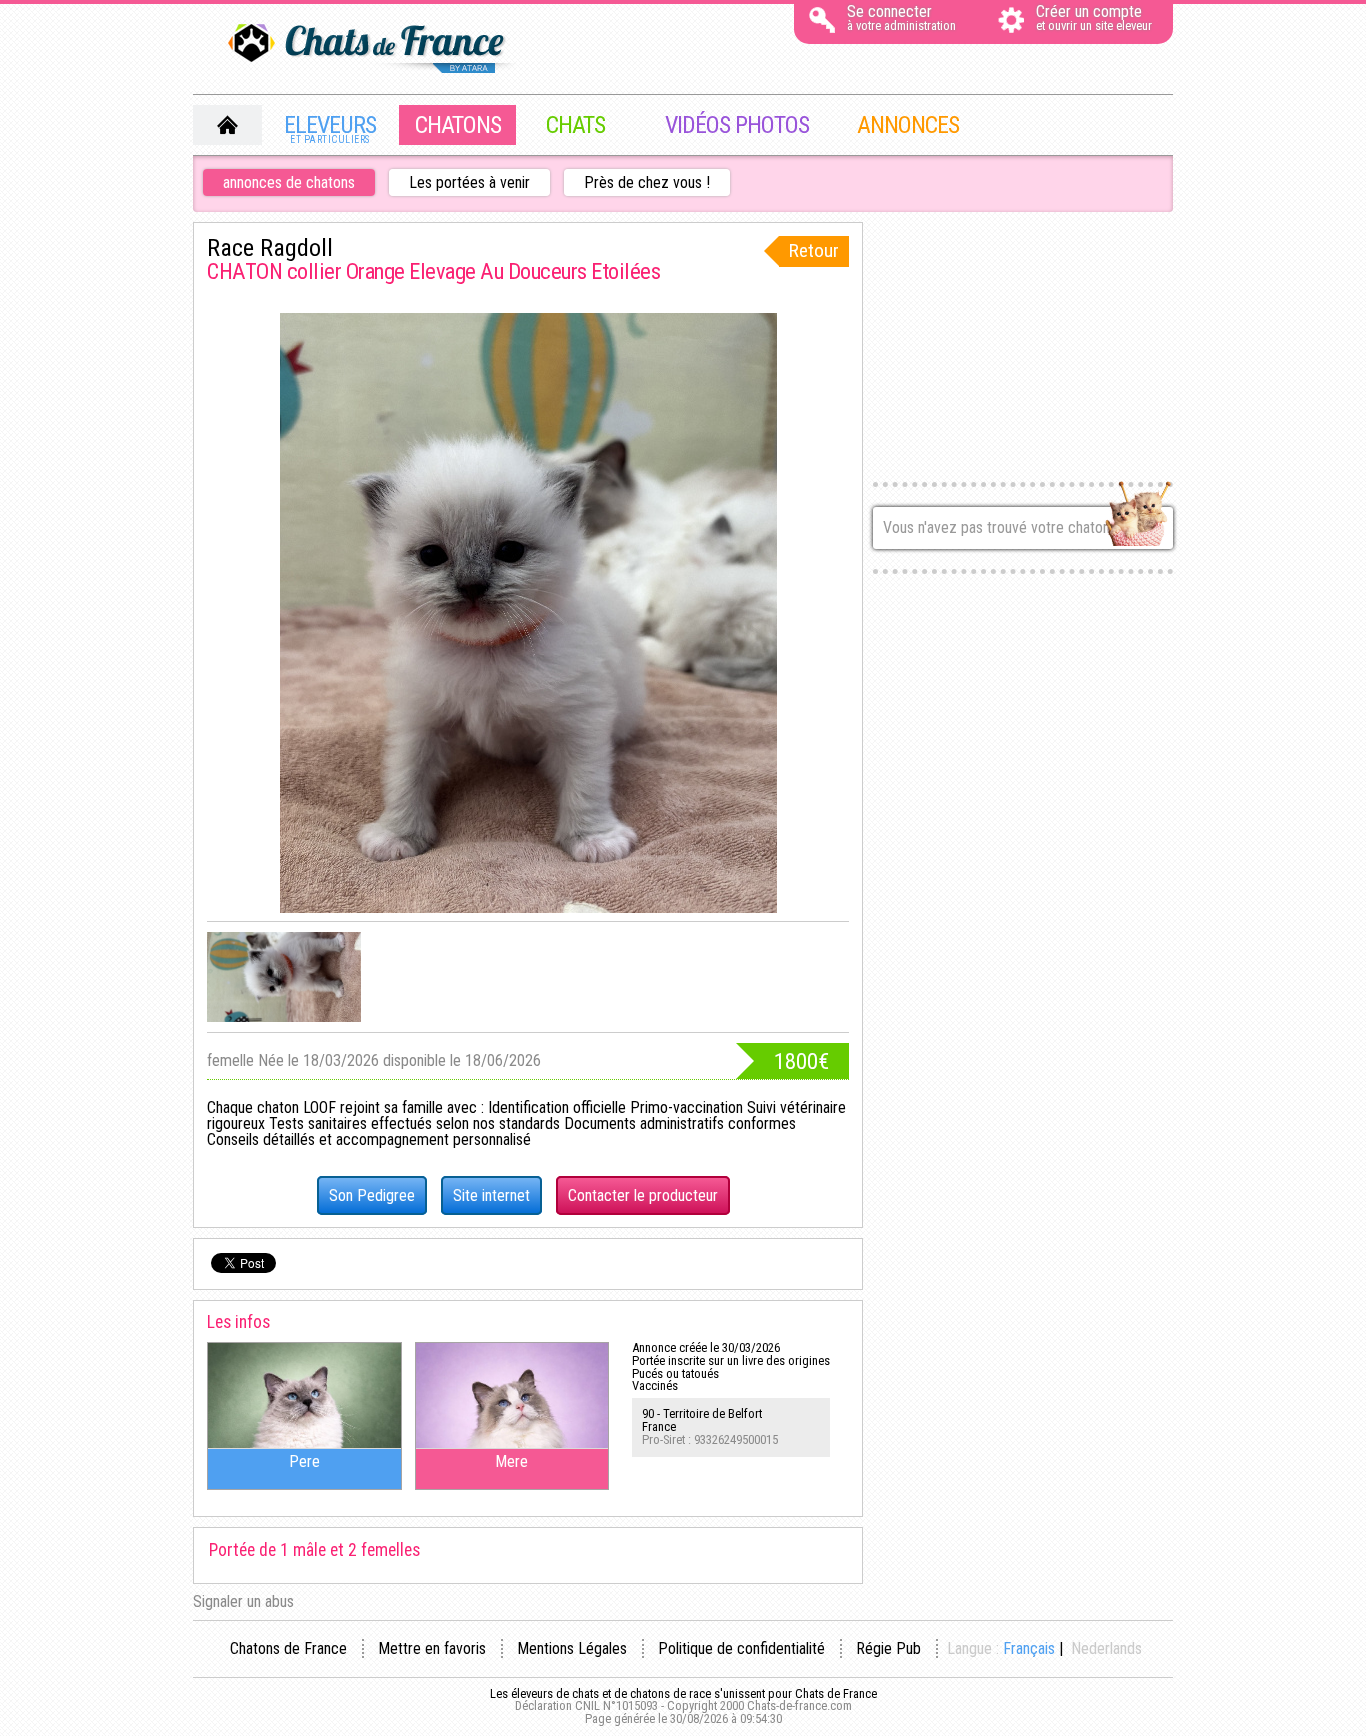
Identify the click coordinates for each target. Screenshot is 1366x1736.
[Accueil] (227, 125)
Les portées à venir (469, 182)
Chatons (458, 125)
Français (1029, 1648)
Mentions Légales (572, 1648)
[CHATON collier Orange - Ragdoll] (284, 977)
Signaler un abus (243, 1601)
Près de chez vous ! (647, 182)
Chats (575, 125)
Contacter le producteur (643, 1195)
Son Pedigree (372, 1195)
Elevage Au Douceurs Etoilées (534, 271)
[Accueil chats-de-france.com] (373, 50)
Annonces (908, 125)
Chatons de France (288, 1648)
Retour (814, 250)
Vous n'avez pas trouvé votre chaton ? (1002, 527)
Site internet (491, 1195)
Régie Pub (888, 1648)
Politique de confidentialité (741, 1648)
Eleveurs (330, 128)
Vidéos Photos (737, 125)
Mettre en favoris (432, 1648)
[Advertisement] (1023, 347)
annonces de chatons (289, 182)
